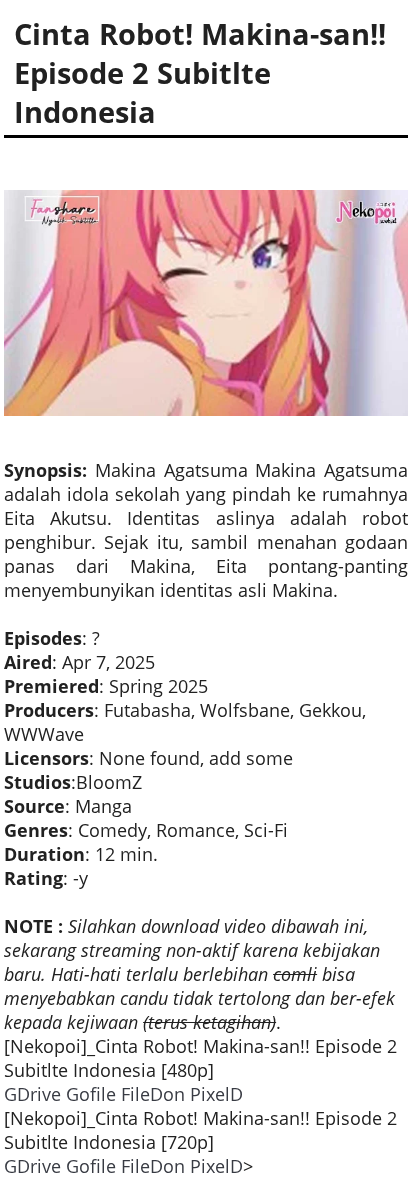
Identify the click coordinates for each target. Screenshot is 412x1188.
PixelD (216, 1094)
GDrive (32, 1094)
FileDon (153, 1094)
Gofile (91, 1094)
